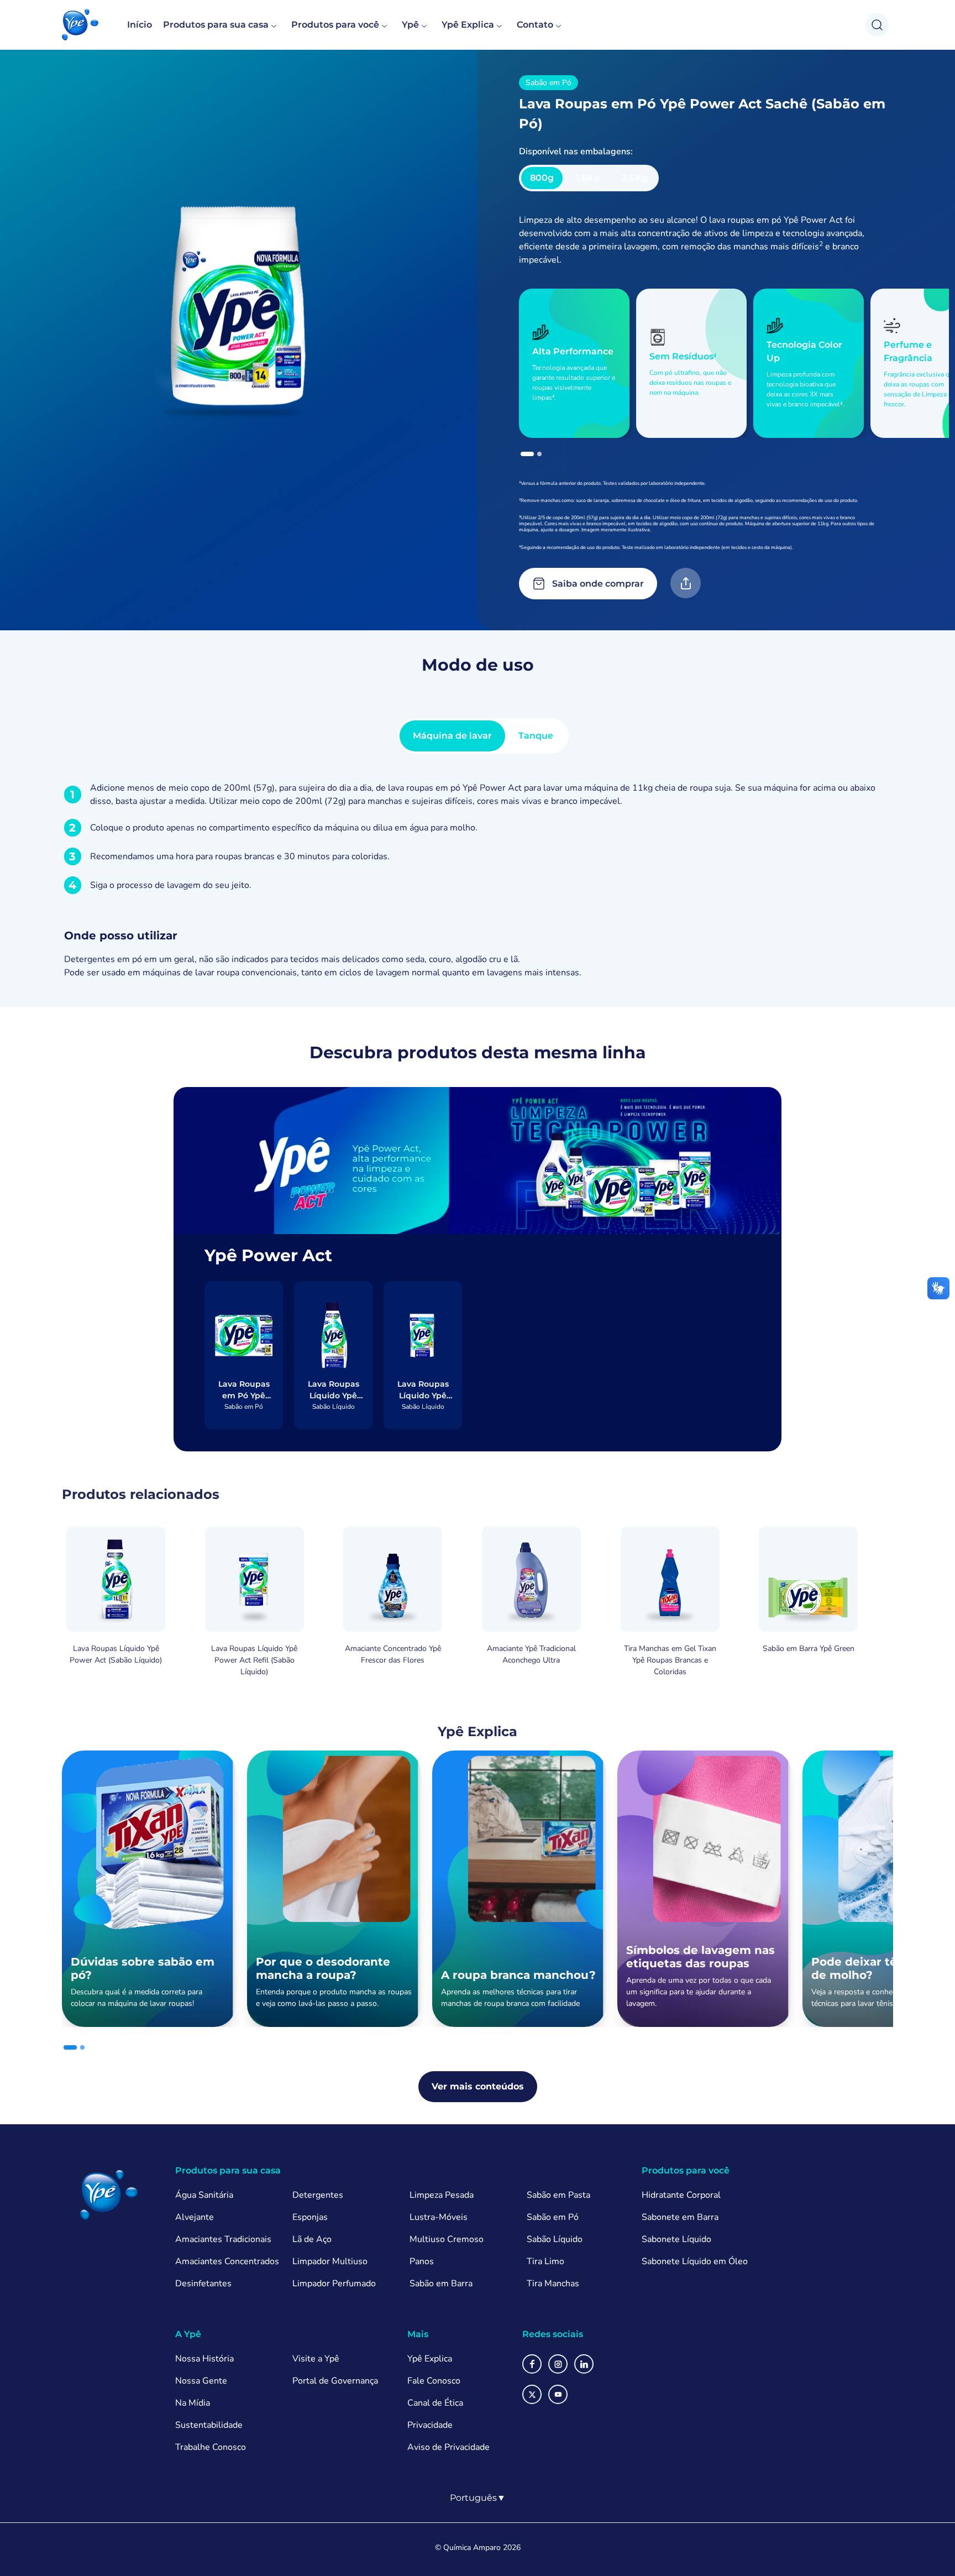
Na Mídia (193, 2403)
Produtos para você (335, 25)
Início (140, 25)
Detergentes (318, 2195)
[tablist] (483, 736)
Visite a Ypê (316, 2359)
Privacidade (430, 2425)
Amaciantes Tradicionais (223, 2239)
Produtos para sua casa (216, 25)
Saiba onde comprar (598, 584)
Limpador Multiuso (330, 2261)
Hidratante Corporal (681, 2195)
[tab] (527, 454)
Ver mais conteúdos (478, 2086)
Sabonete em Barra (680, 2217)
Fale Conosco (434, 2381)
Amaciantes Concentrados (227, 2261)
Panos (422, 2261)
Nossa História (204, 2359)
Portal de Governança (335, 2381)
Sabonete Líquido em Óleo (695, 2261)
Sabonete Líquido (676, 2239)
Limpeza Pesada (442, 2195)
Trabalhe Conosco (211, 2447)
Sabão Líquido (555, 2239)
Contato (535, 25)
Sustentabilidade (209, 2425)
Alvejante (195, 2217)
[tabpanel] (478, 880)
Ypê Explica (468, 25)
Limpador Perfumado (334, 2284)
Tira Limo (545, 2261)
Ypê (410, 25)
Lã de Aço (312, 2239)
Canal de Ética (435, 2403)
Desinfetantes (203, 2284)
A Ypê (188, 2334)
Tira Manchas (553, 2284)
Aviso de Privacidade (448, 2447)
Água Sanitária (204, 2195)
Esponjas (310, 2217)
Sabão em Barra (441, 2284)
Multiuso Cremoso (447, 2239)
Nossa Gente (201, 2381)
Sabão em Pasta (558, 2195)
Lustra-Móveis (439, 2217)
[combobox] (478, 2498)
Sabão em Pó (553, 2217)
